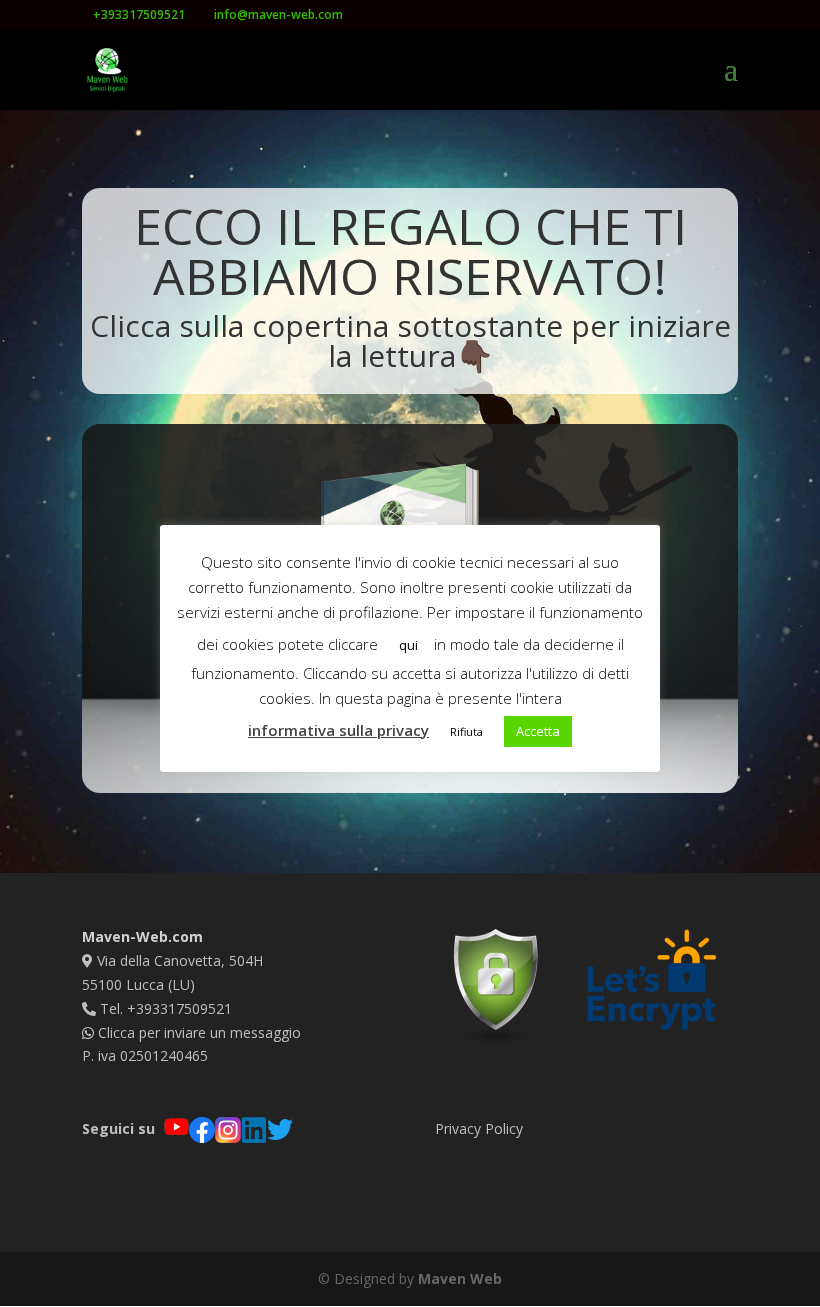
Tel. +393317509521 (164, 1008)
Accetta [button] (538, 731)
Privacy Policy (479, 1128)
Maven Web (460, 1278)
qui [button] (408, 645)
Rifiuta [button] (466, 731)
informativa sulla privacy (338, 730)
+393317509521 (139, 14)
